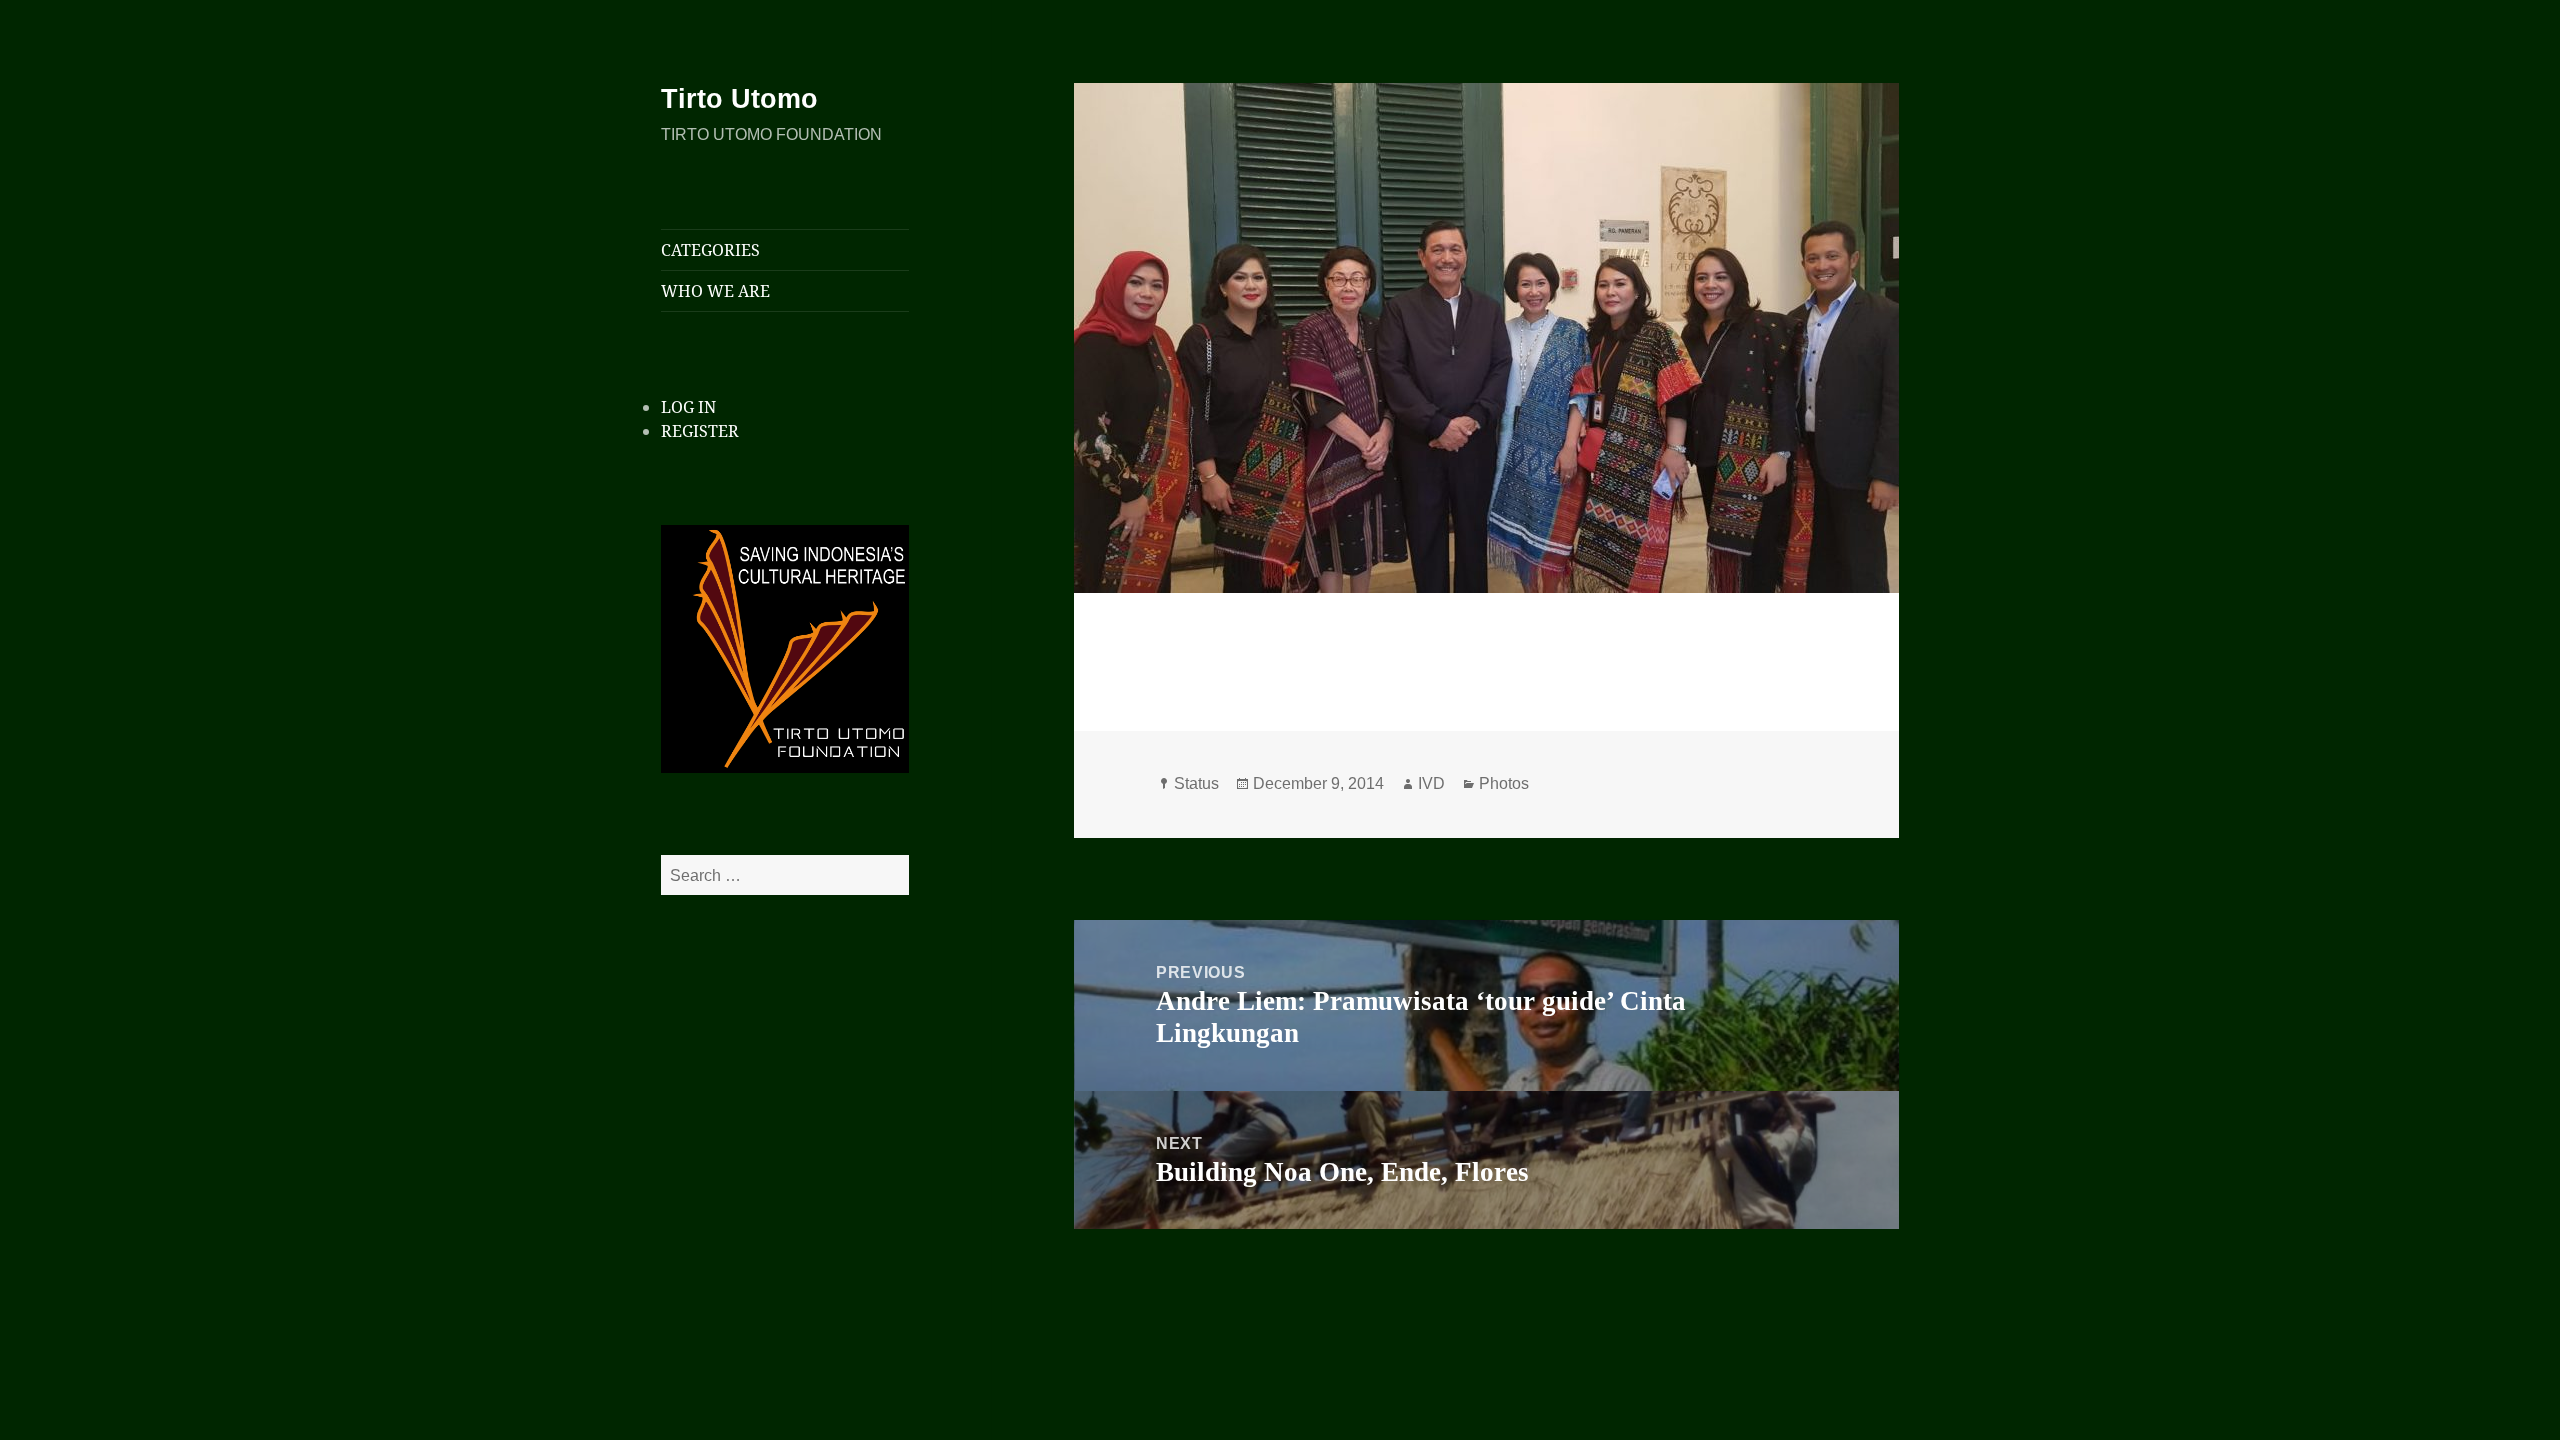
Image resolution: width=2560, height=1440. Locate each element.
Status (1196, 783)
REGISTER (700, 431)
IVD (1431, 783)
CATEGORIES (710, 250)
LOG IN (688, 407)
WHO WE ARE (715, 291)
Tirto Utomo (739, 99)
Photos (1504, 783)
